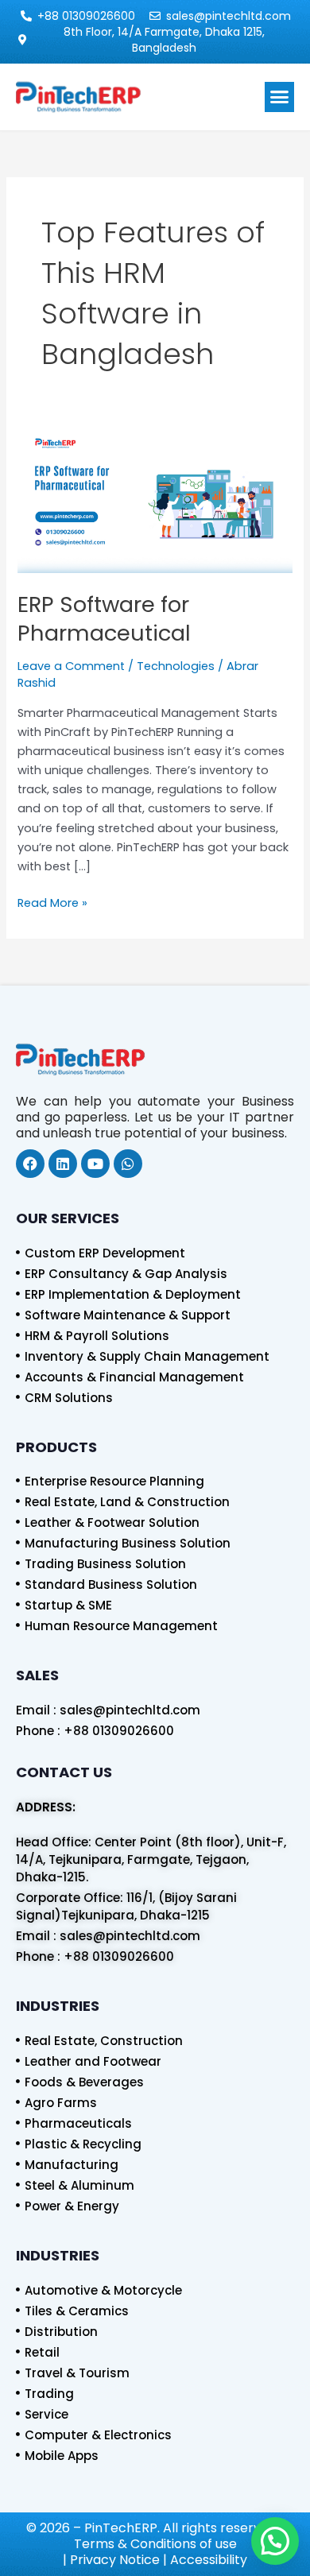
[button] (280, 97)
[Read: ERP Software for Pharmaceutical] (155, 501)
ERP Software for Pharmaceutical (104, 619)
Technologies (176, 666)
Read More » (52, 902)
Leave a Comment (71, 666)
